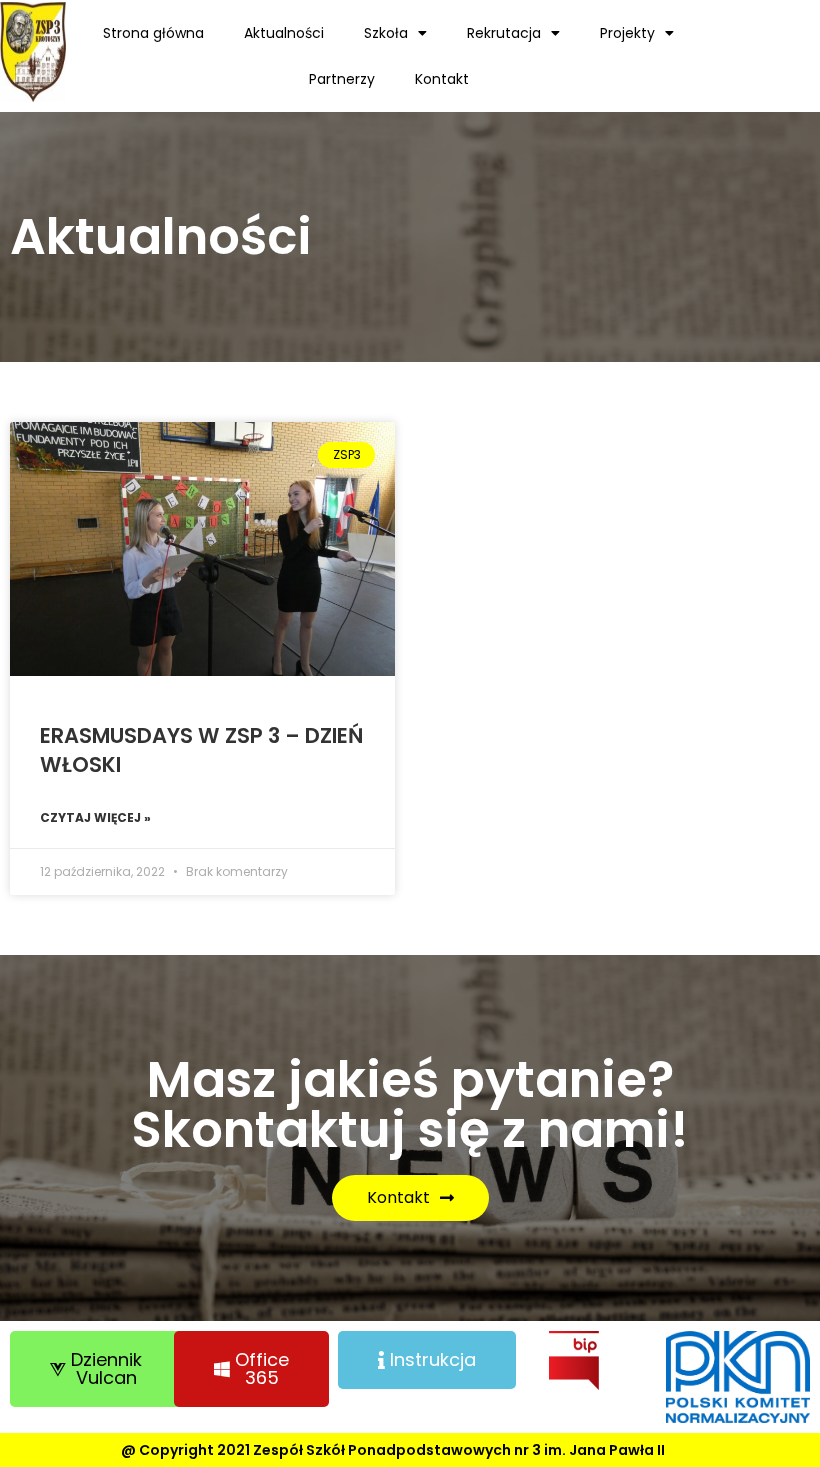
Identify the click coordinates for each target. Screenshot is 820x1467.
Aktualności (284, 33)
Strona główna (153, 33)
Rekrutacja (504, 33)
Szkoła (386, 33)
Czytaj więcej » (95, 817)
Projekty (627, 33)
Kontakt (442, 79)
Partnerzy (342, 79)
